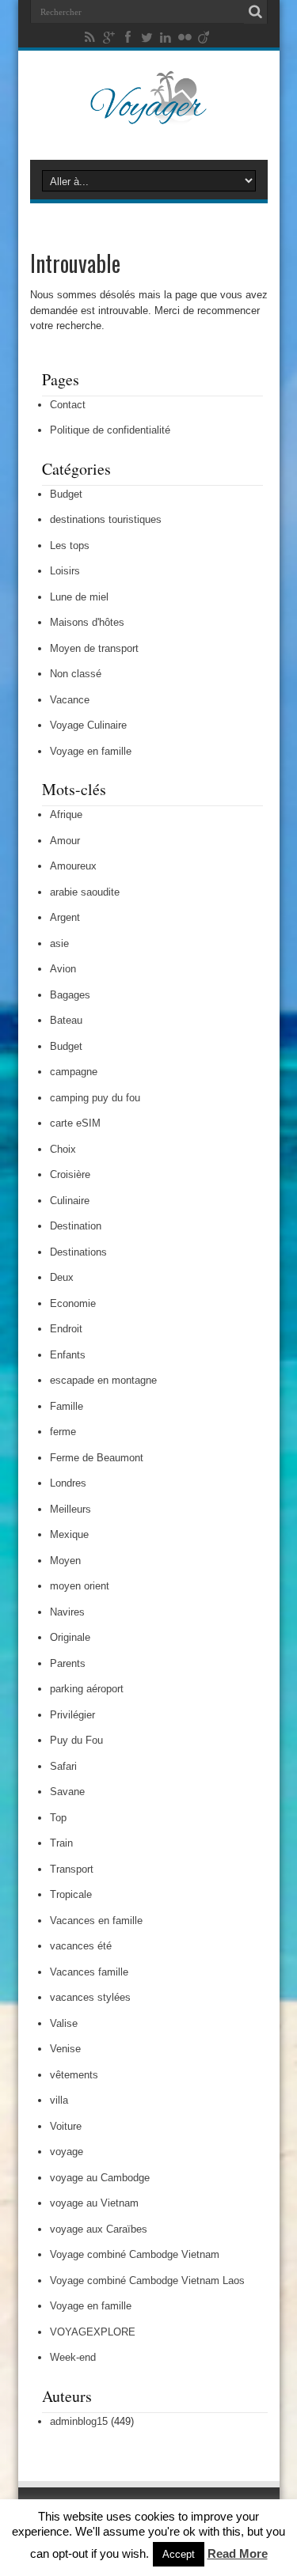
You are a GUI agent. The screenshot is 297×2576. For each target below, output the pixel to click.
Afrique (66, 814)
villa (59, 2100)
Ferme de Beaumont (97, 1458)
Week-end (73, 2357)
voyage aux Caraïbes (99, 2229)
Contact (68, 405)
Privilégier (72, 1715)
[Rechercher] (256, 12)
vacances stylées (90, 1997)
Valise (64, 2023)
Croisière (70, 1174)
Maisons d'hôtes (87, 622)
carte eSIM (75, 1123)
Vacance (70, 700)
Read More (238, 2553)
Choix (63, 1149)
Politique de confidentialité (110, 430)
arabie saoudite (85, 892)
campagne (74, 1072)
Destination (76, 1226)
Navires (67, 1612)
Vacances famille (89, 1972)
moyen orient (80, 1586)
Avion (63, 969)
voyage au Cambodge (100, 2178)
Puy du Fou (76, 1740)
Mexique (69, 1534)
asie (59, 943)
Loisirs (65, 571)
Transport (72, 1869)
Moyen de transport (94, 648)
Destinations (78, 1252)
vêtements (74, 2075)
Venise (65, 2049)
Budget (66, 494)
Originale (70, 1637)
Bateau (66, 1020)
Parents (68, 1663)
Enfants (68, 1355)
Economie (73, 1303)
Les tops (70, 546)
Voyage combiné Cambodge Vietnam (135, 2254)
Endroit (66, 1329)
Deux (62, 1277)
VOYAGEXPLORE (93, 2332)
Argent (65, 917)
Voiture (66, 2126)
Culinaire (70, 1201)
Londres (68, 1483)
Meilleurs (70, 1509)
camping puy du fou (95, 1098)
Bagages (70, 995)
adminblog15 (79, 2421)
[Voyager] (148, 114)
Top (58, 1818)
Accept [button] (179, 2554)
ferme (63, 1432)
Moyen (65, 1561)
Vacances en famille (96, 1921)
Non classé (76, 674)
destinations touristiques (106, 519)
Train (61, 1843)
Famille (67, 1406)
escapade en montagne (103, 1380)
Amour (65, 841)
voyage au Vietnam (94, 2203)
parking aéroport (87, 1689)
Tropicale (71, 1894)
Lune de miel (79, 597)
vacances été (81, 1946)
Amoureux (73, 866)
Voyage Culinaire (88, 725)
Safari (63, 1766)
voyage (67, 2152)
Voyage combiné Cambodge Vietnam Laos (147, 2281)
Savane (67, 1792)
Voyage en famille (91, 751)
